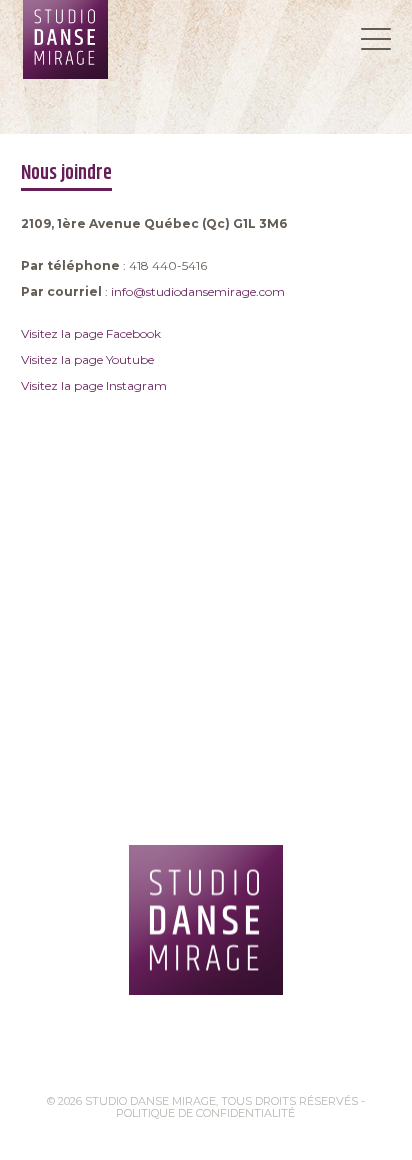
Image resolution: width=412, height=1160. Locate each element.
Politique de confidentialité (205, 1113)
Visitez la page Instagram (94, 385)
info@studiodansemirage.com (198, 291)
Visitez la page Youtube (87, 359)
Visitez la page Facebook (91, 333)
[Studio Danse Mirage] (205, 920)
